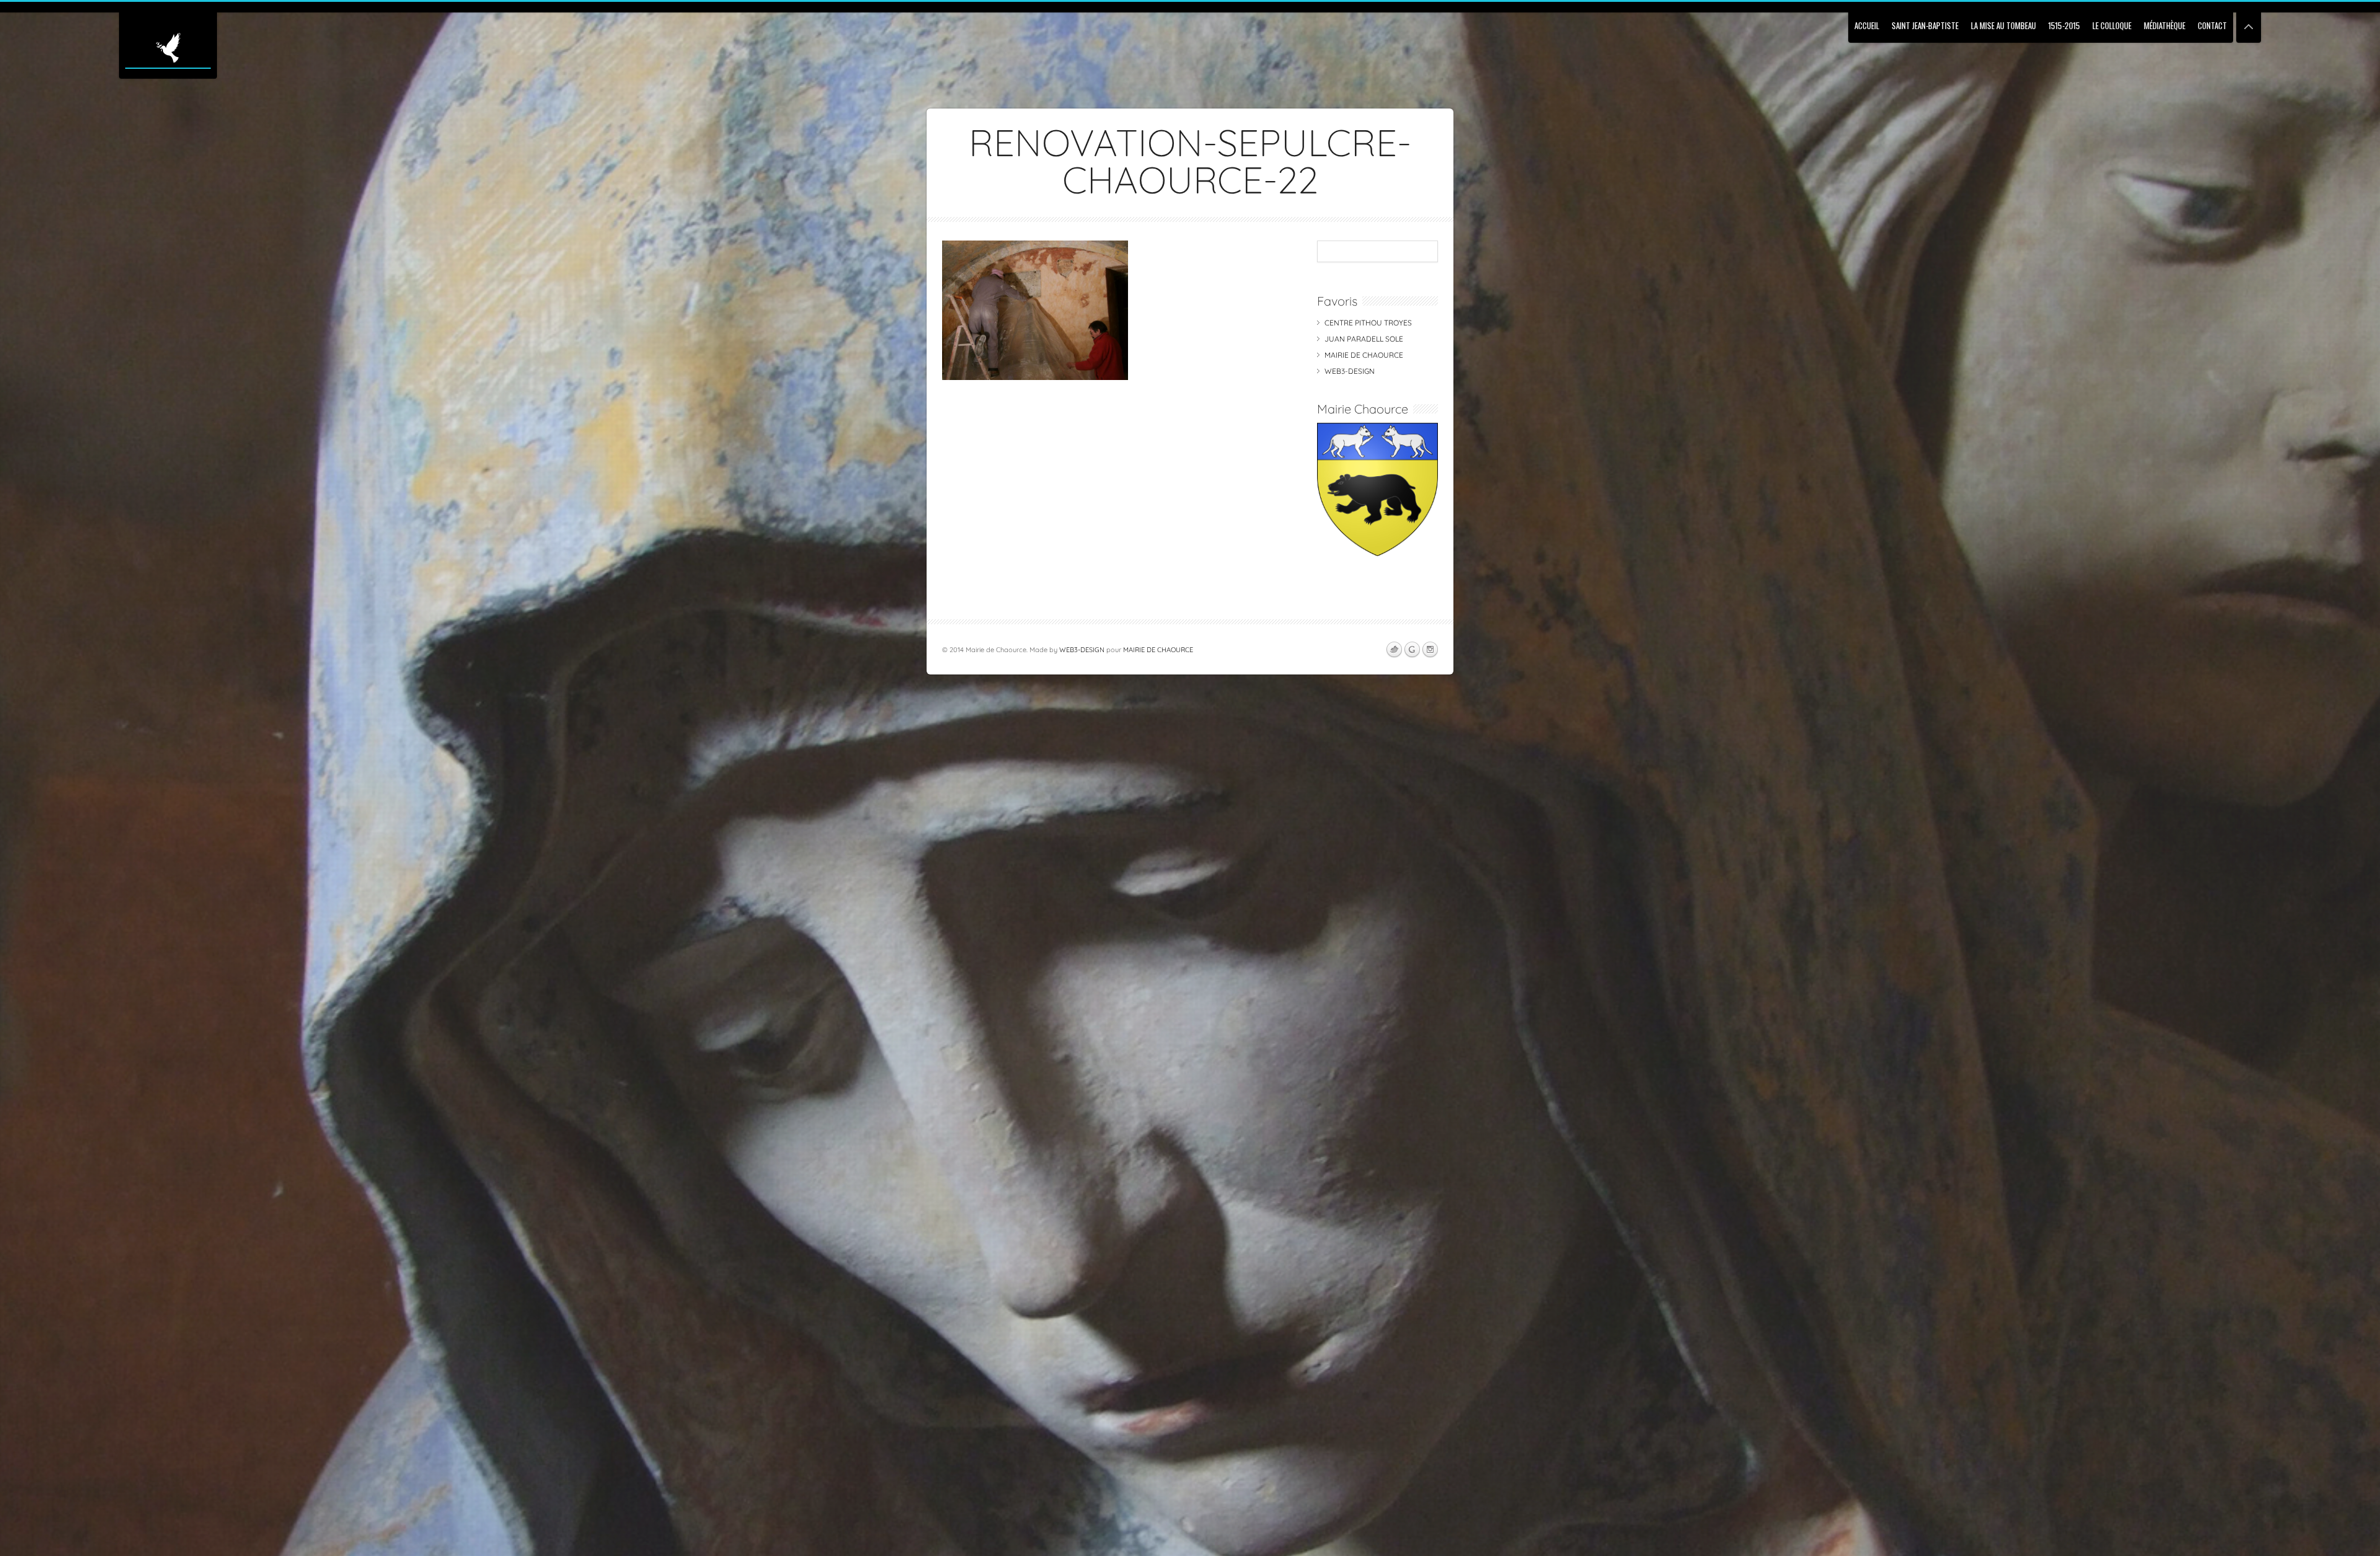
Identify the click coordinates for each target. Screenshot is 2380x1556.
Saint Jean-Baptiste (1925, 25)
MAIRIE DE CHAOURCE (1364, 355)
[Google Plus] (1412, 650)
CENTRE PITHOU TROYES (1368, 323)
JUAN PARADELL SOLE (1364, 339)
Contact (2212, 25)
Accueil (1867, 25)
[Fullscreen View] (2249, 21)
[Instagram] (1430, 650)
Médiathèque (2165, 25)
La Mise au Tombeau (2003, 25)
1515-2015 (2064, 25)
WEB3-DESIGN (1350, 371)
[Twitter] (1394, 650)
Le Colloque (2112, 25)
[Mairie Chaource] (1377, 553)
